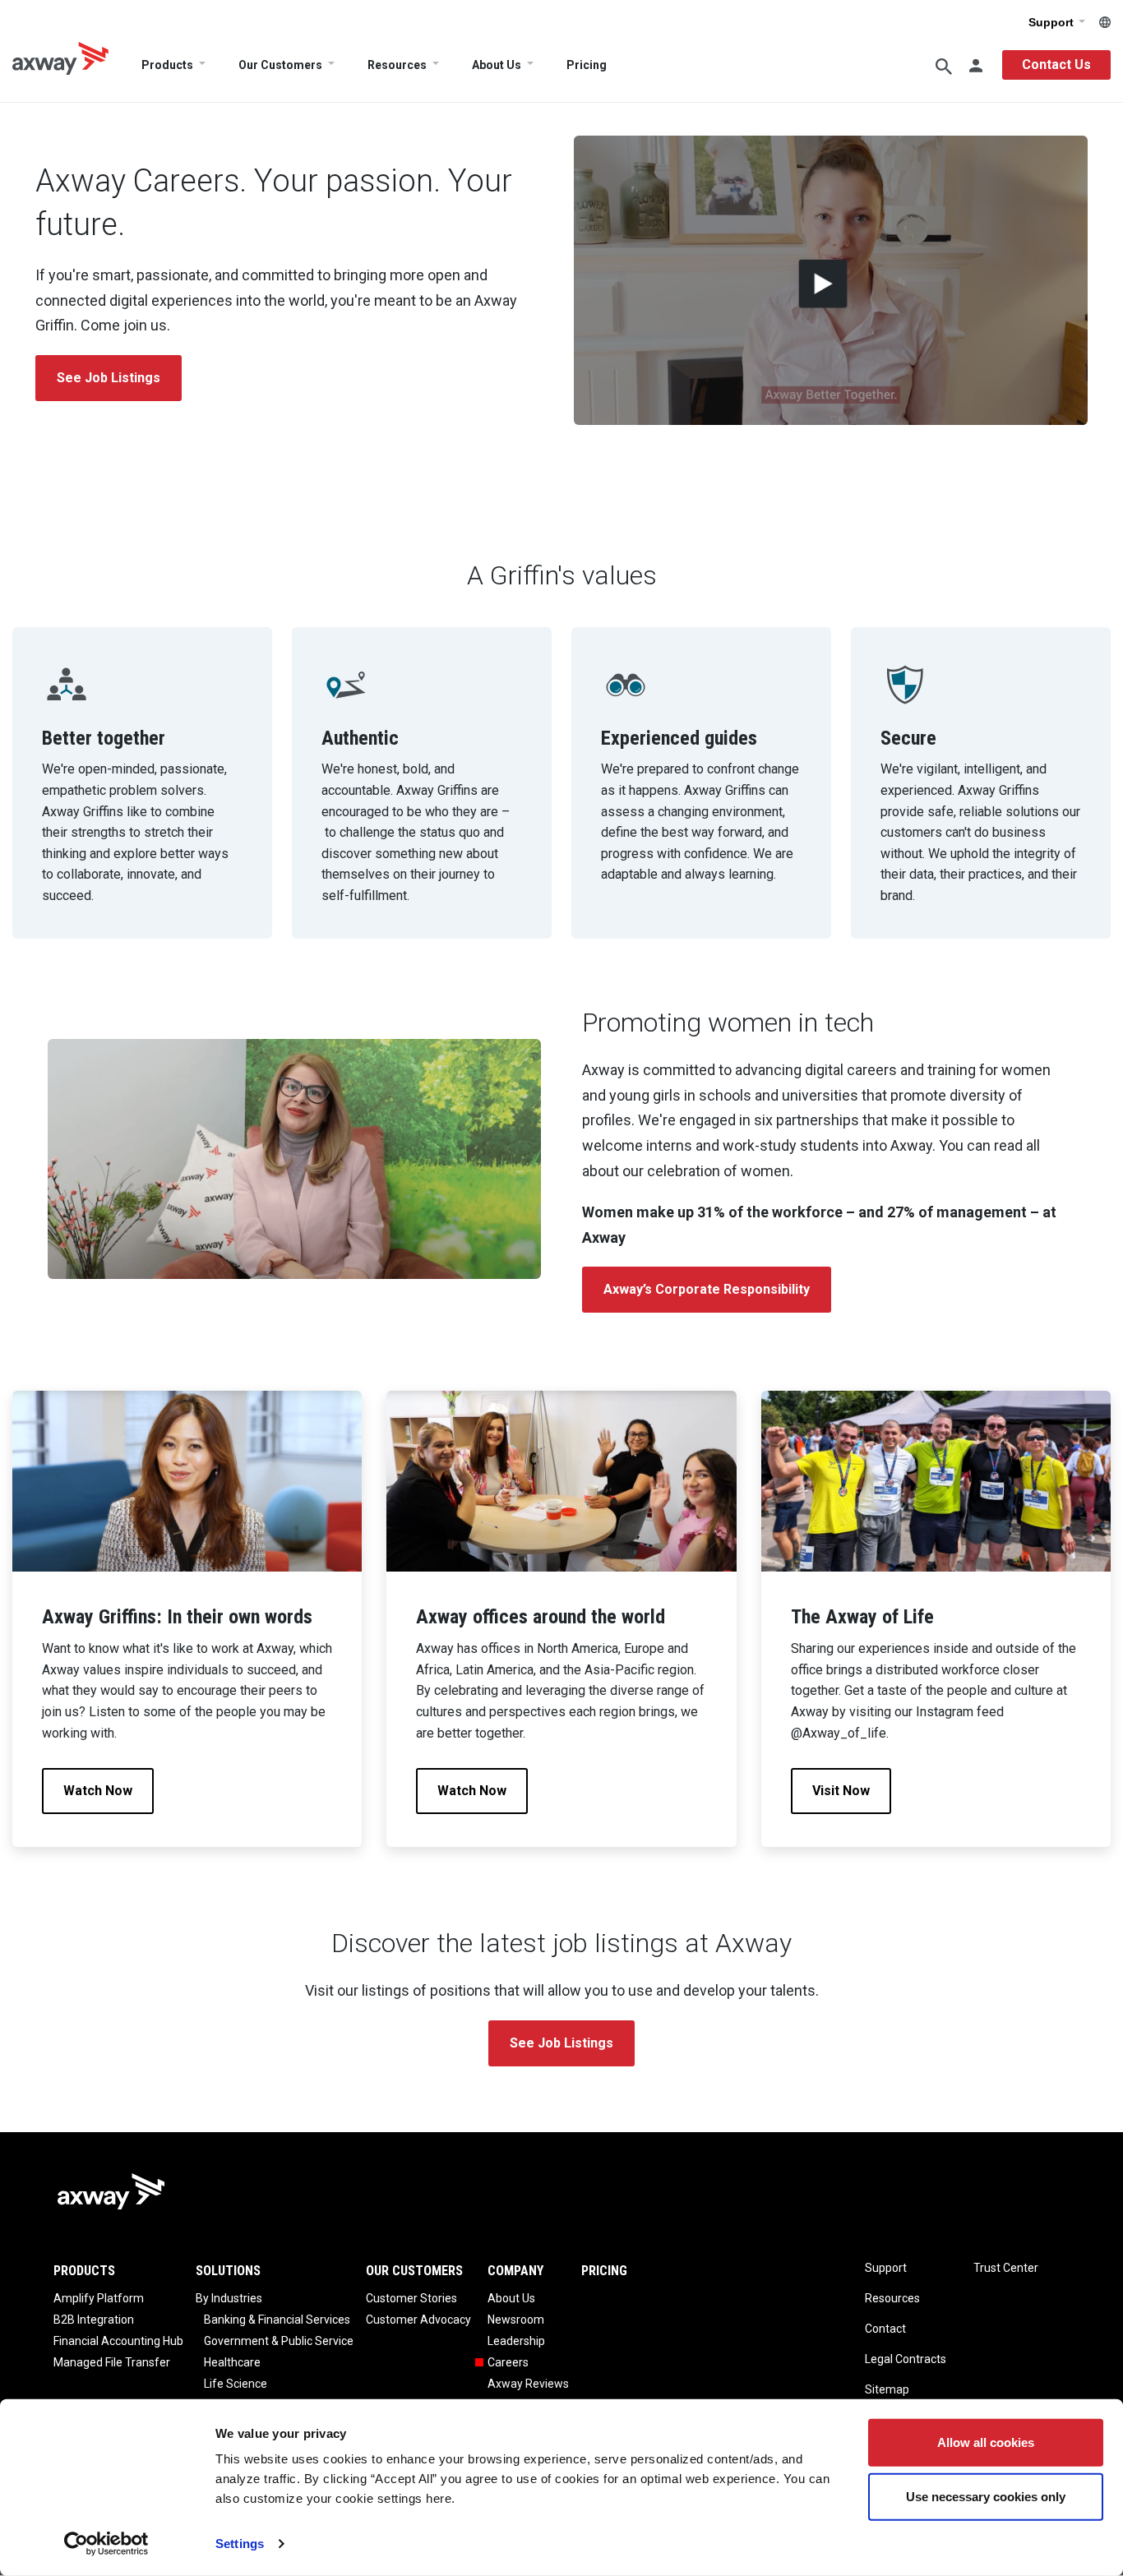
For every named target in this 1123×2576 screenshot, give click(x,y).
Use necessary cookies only (986, 2496)
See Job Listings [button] (109, 378)
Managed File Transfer (112, 2362)
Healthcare (232, 2362)
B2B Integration (94, 2320)
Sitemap (887, 2389)
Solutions (228, 2271)
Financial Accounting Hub (118, 2341)
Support (1053, 22)
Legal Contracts (906, 2359)
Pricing (587, 65)
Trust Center (1006, 2268)
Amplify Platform (99, 2298)
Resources (397, 65)
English (1105, 22)
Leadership (516, 2341)
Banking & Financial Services (277, 2320)
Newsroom (516, 2320)
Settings (240, 2544)
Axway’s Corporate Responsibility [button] (707, 1289)
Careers (508, 2362)
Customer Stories (411, 2298)
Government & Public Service (279, 2341)
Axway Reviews (528, 2384)
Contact (885, 2329)
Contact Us (1056, 65)
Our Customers (280, 65)
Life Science (236, 2384)
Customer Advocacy (418, 2320)
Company (515, 2271)
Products (167, 65)
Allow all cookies (986, 2442)
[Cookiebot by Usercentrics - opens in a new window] (106, 2544)
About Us (497, 65)
